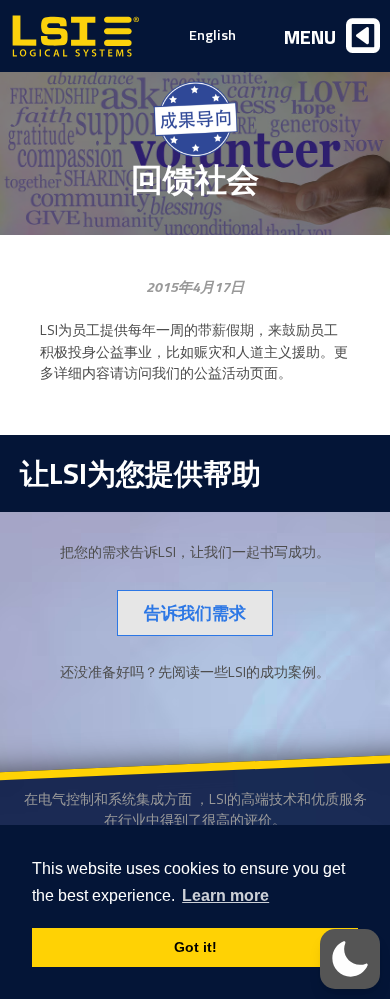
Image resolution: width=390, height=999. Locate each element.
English (212, 35)
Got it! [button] (195, 947)
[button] (350, 959)
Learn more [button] (225, 895)
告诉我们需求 (195, 612)
